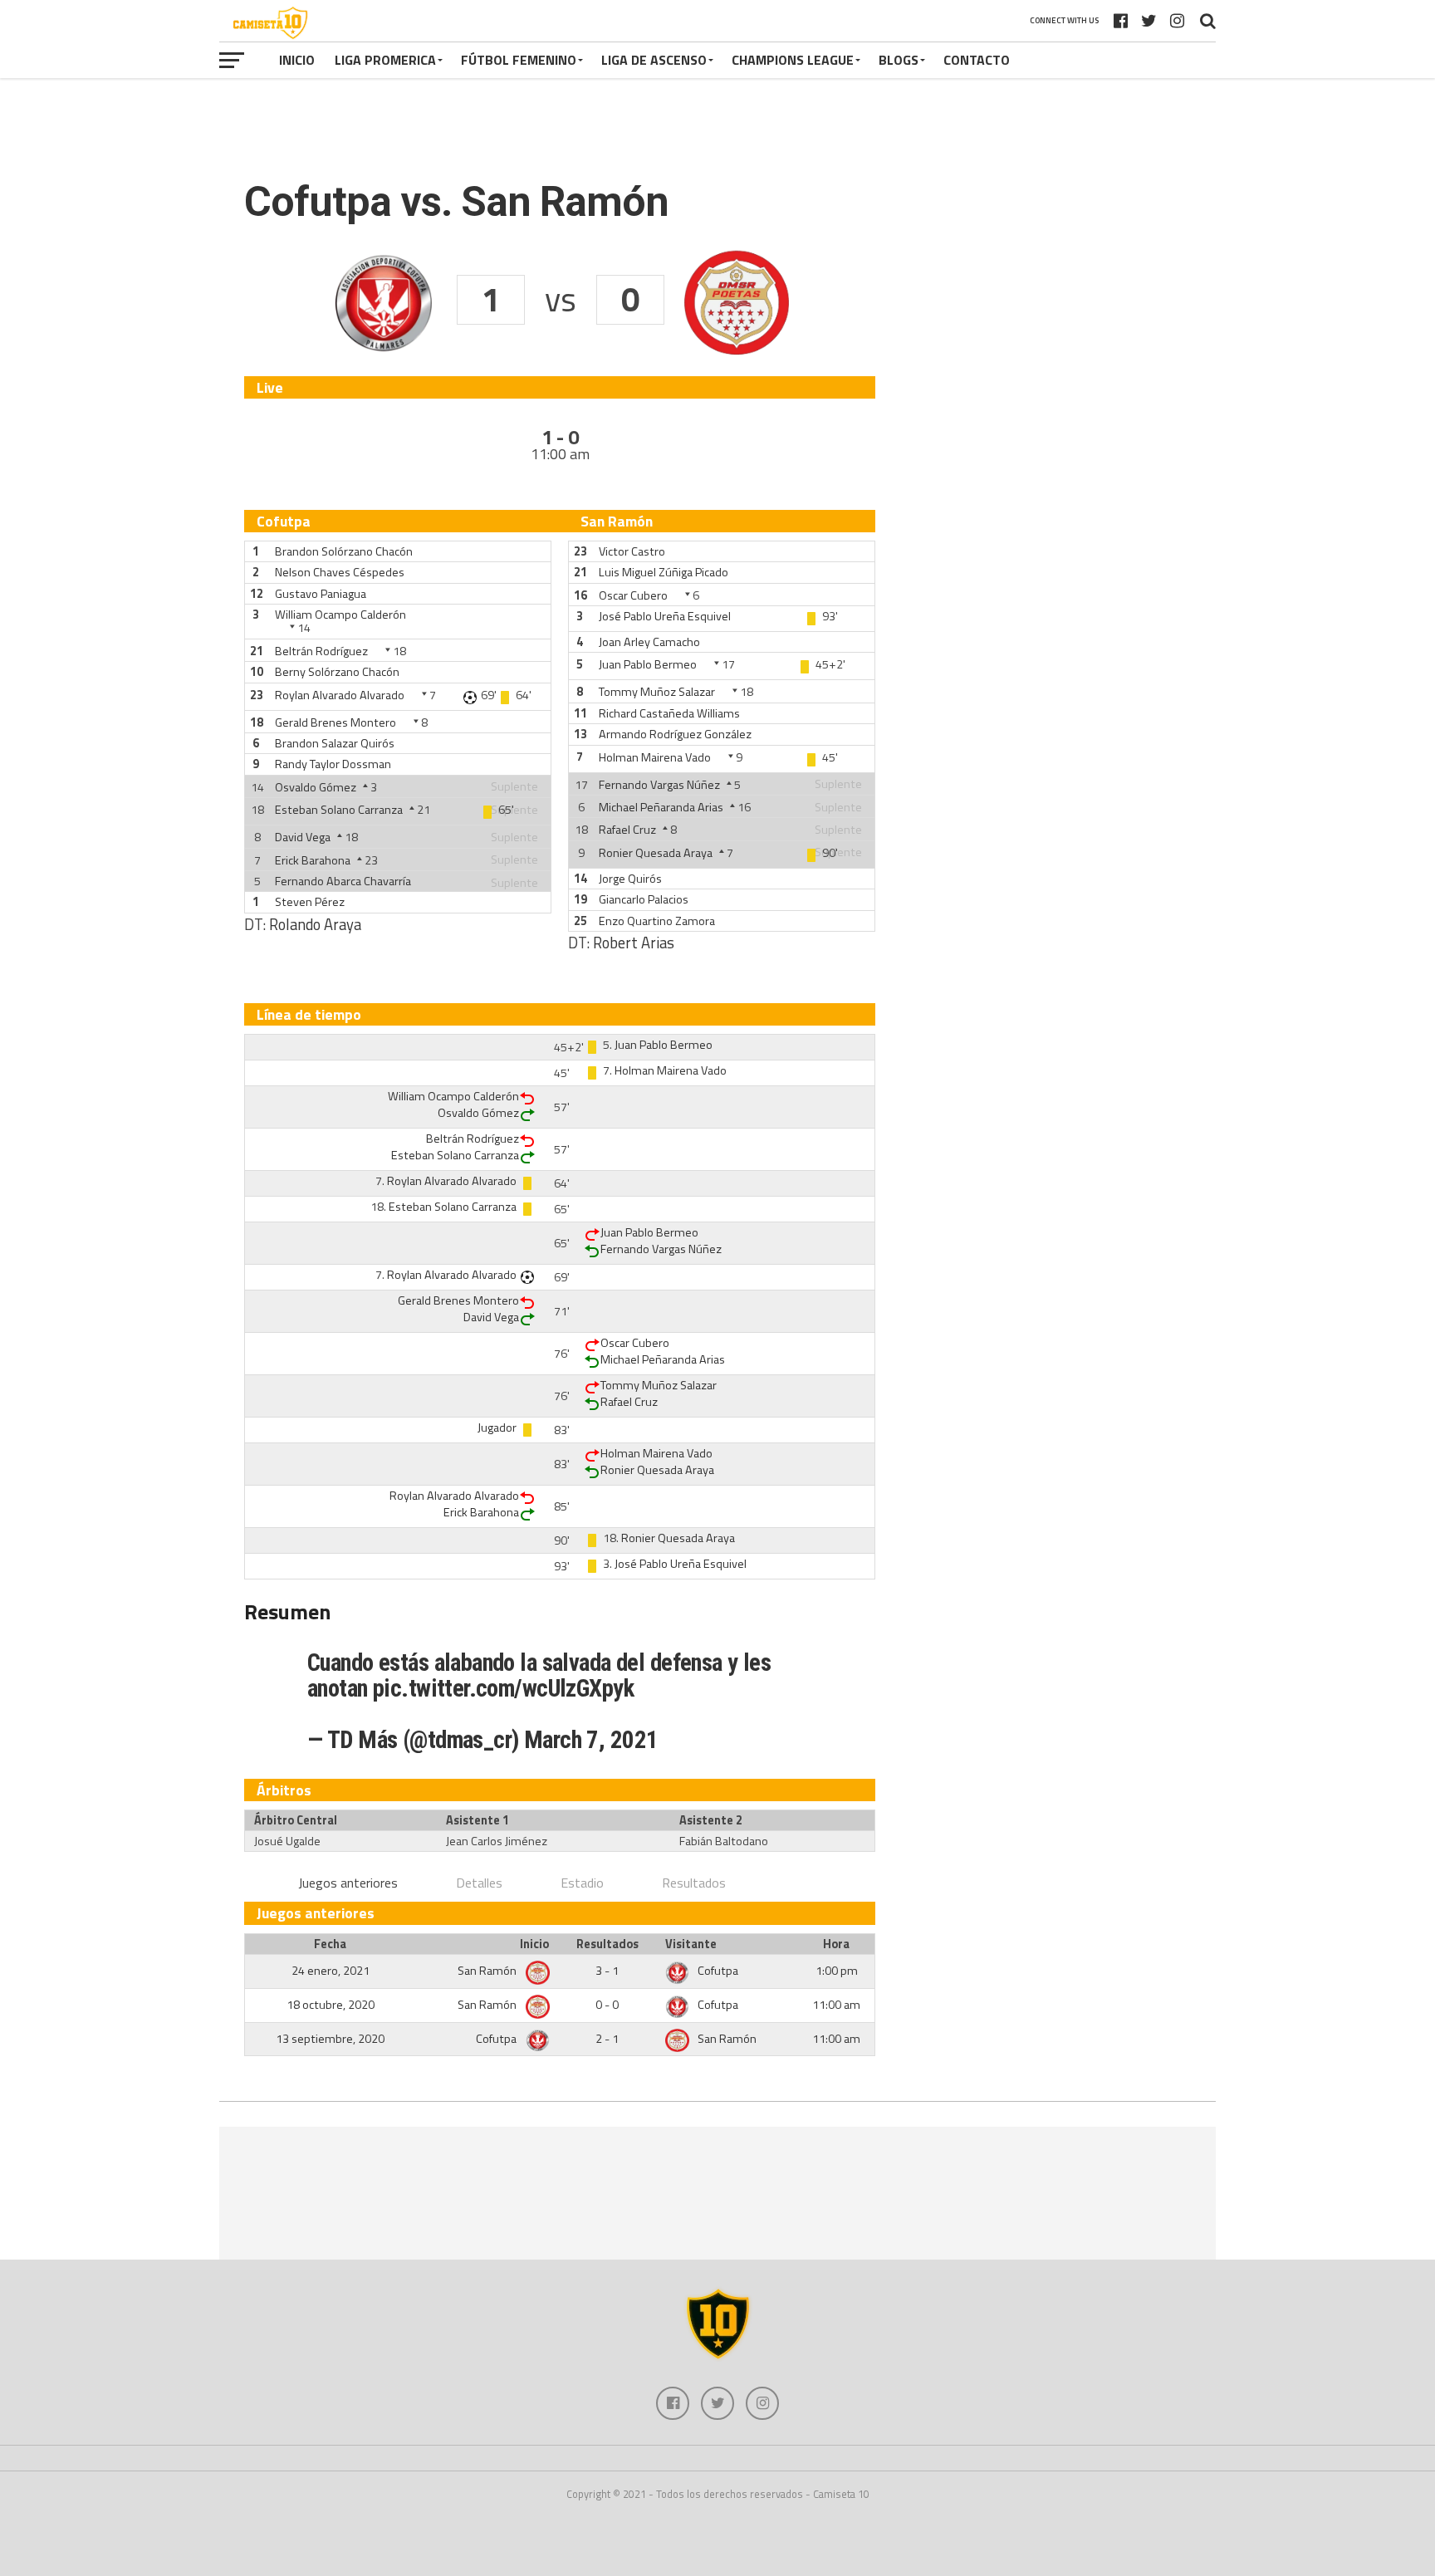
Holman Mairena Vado (655, 757)
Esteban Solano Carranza (339, 810)
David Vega (303, 837)
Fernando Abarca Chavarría (343, 881)
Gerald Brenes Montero (335, 722)
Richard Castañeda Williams (669, 713)
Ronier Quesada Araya (656, 853)
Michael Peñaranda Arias (661, 807)
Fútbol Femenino (519, 60)
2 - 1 (607, 2039)
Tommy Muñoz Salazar (657, 692)
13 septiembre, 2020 (330, 2039)
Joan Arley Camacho (649, 642)
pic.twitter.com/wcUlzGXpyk (503, 1688)
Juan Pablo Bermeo (648, 664)
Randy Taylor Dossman (333, 764)
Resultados (694, 1883)
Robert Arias (634, 943)
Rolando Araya (315, 924)
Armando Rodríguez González (675, 734)
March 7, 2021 (591, 1740)
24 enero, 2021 (331, 1971)
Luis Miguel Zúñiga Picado (664, 572)
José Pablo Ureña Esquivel (665, 616)
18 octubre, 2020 (331, 2005)
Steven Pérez (310, 902)
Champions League (793, 60)
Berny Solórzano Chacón (337, 672)
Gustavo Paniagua (321, 594)
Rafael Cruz (627, 830)
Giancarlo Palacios (644, 899)
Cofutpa (718, 1971)
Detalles (479, 1883)
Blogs (899, 60)
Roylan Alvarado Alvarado (340, 695)
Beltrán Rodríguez (321, 651)
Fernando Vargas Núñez (659, 785)
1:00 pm (837, 1971)
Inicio (297, 60)
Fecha (330, 1944)
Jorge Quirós (630, 879)
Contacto (977, 60)
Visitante (691, 1944)
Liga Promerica (385, 60)
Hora (836, 1944)
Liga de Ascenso (654, 60)
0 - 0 (607, 2005)
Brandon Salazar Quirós (335, 743)
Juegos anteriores (348, 1883)
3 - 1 (607, 1971)
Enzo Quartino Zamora (657, 921)
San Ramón (488, 1971)
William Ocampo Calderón (340, 615)
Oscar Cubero (633, 595)
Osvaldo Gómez (316, 787)
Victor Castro (632, 551)
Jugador (497, 1428)
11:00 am (836, 2005)
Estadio (582, 1883)
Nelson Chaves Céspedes (340, 572)
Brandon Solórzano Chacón (344, 551)
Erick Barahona (313, 860)
